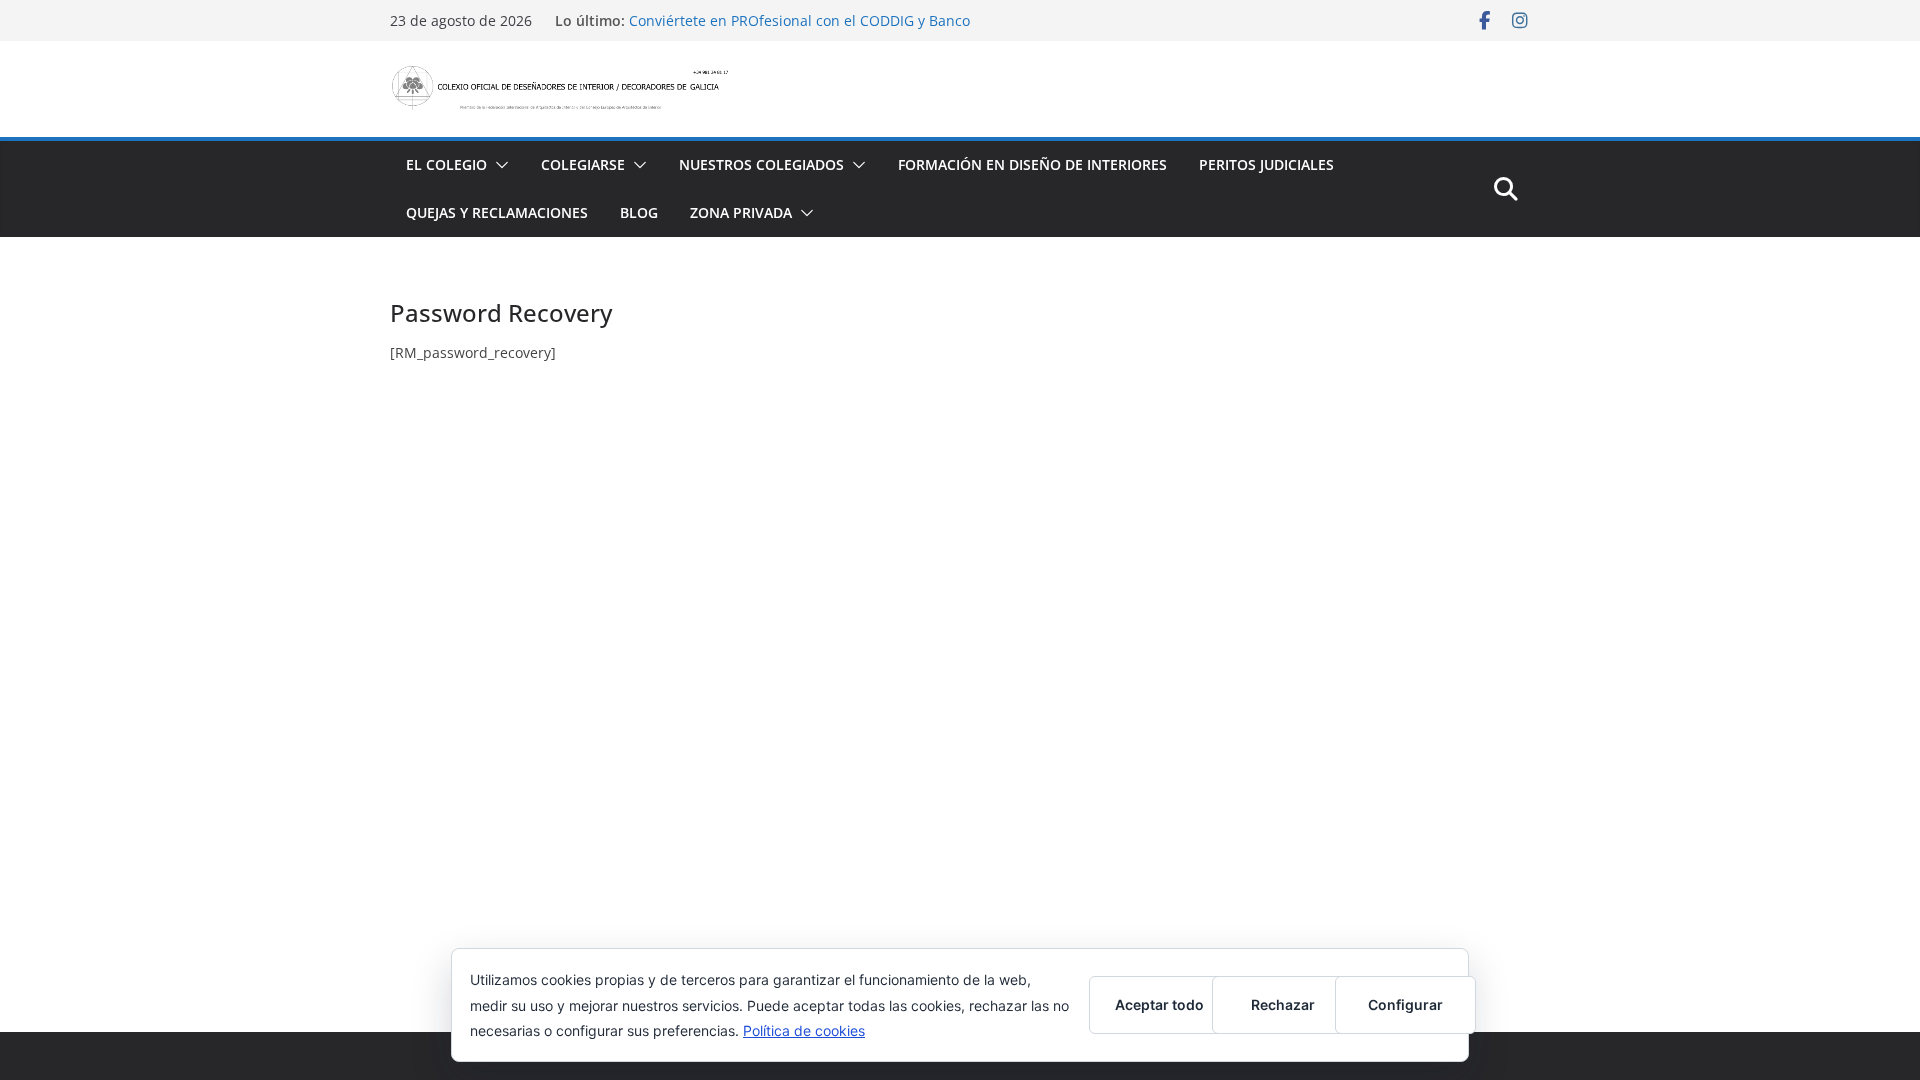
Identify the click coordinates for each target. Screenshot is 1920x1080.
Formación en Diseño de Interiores (1032, 164)
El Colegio (446, 164)
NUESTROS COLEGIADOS (761, 164)
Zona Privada (741, 212)
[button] (498, 165)
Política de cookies (804, 1030)
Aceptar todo (1159, 1004)
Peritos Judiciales (1266, 164)
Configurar (1405, 1004)
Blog (639, 212)
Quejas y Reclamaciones (497, 212)
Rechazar (1283, 1004)
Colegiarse (583, 164)
